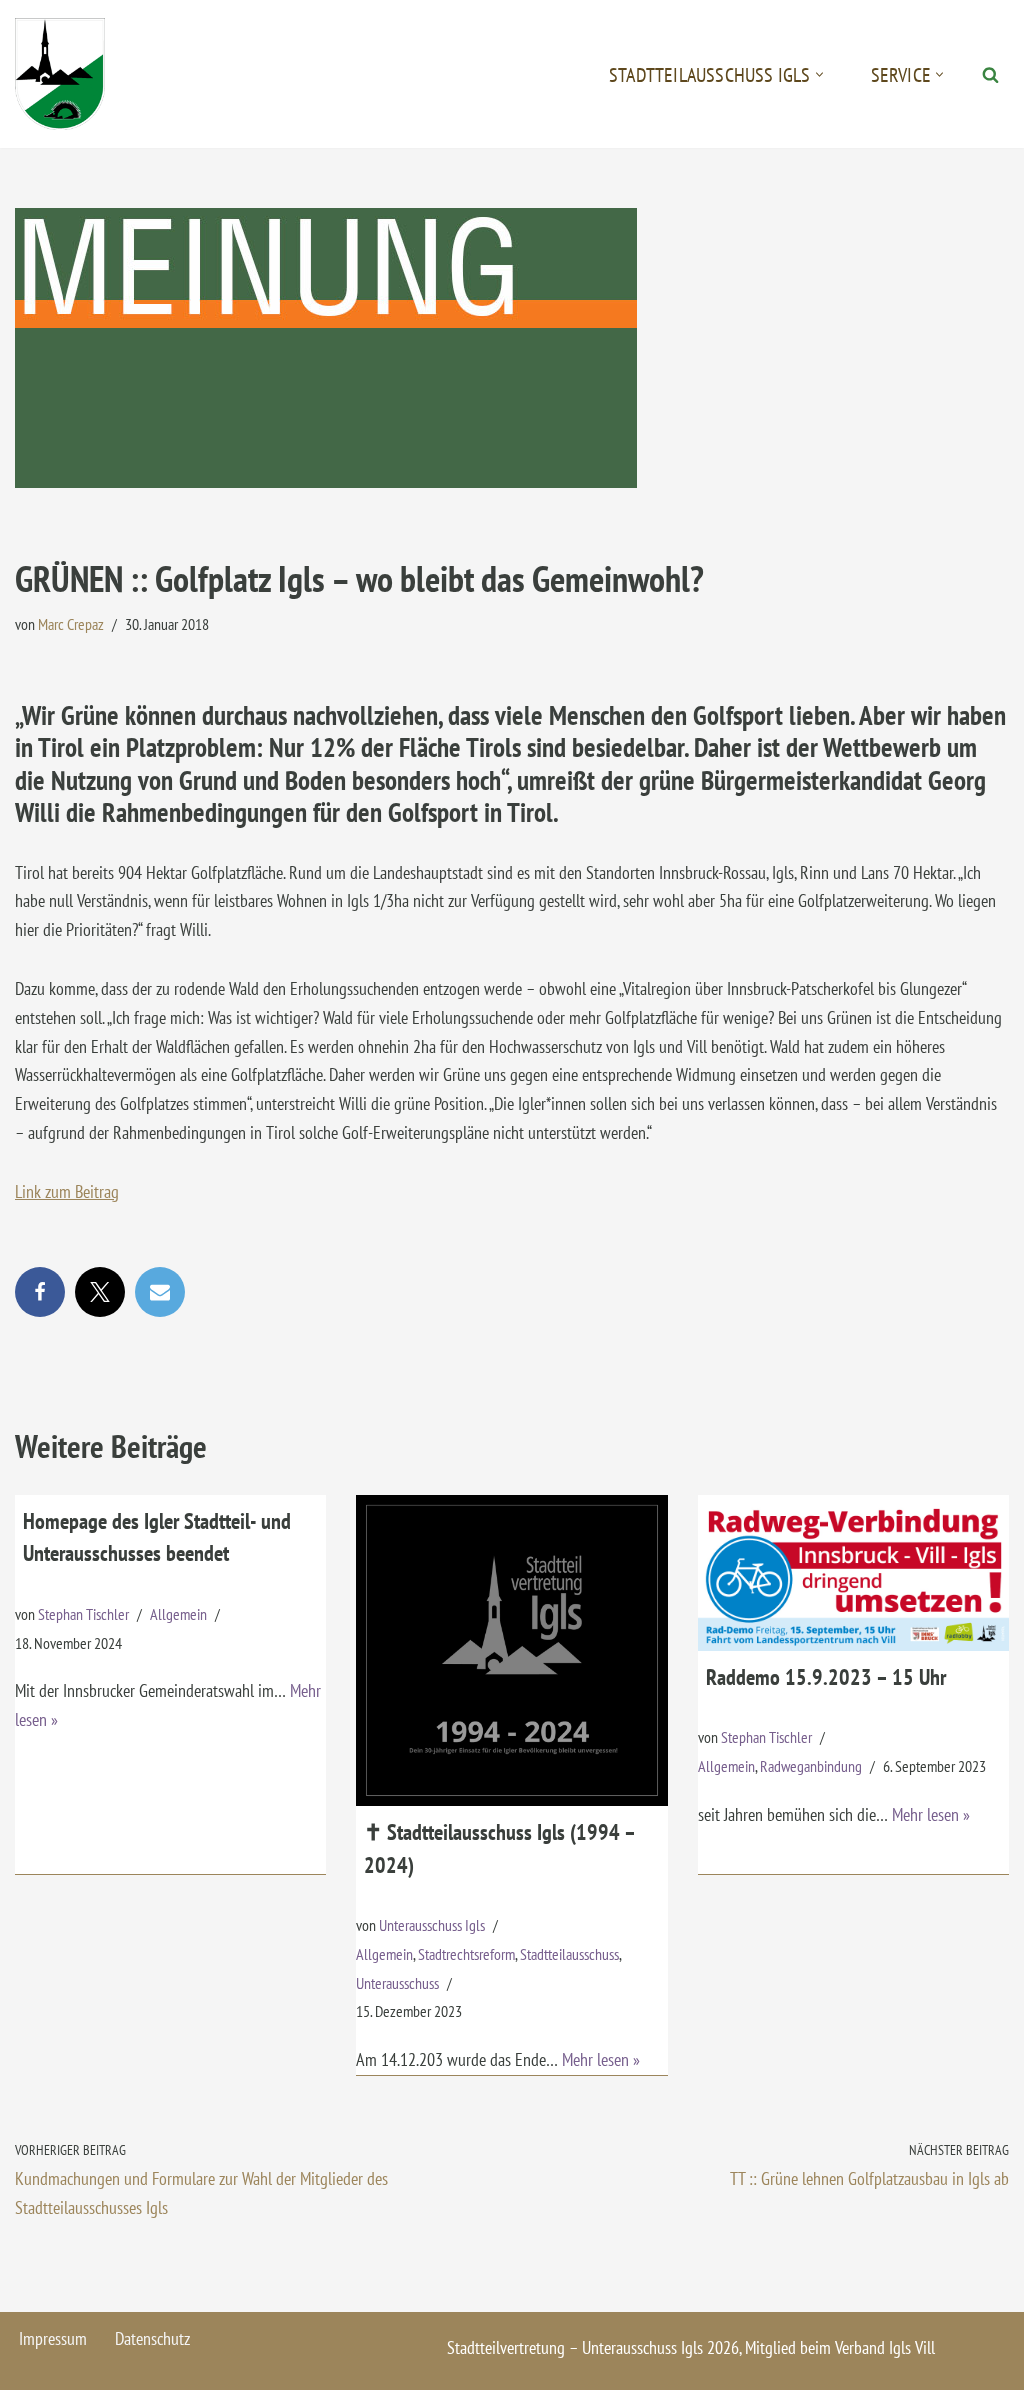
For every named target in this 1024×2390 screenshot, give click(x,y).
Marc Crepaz (71, 624)
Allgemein (178, 1614)
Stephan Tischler (83, 1614)
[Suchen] (990, 74)
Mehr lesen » (601, 2059)
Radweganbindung (811, 1766)
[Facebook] (40, 1292)
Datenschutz (152, 2338)
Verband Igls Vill (885, 2347)
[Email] (160, 1292)
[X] (100, 1292)
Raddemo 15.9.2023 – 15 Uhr (826, 1677)
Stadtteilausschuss (569, 1954)
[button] (819, 74)
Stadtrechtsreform (466, 1954)
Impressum (53, 2338)
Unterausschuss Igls (432, 1925)
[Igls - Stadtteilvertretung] (60, 74)
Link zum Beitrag (67, 1191)
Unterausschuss (397, 1983)
